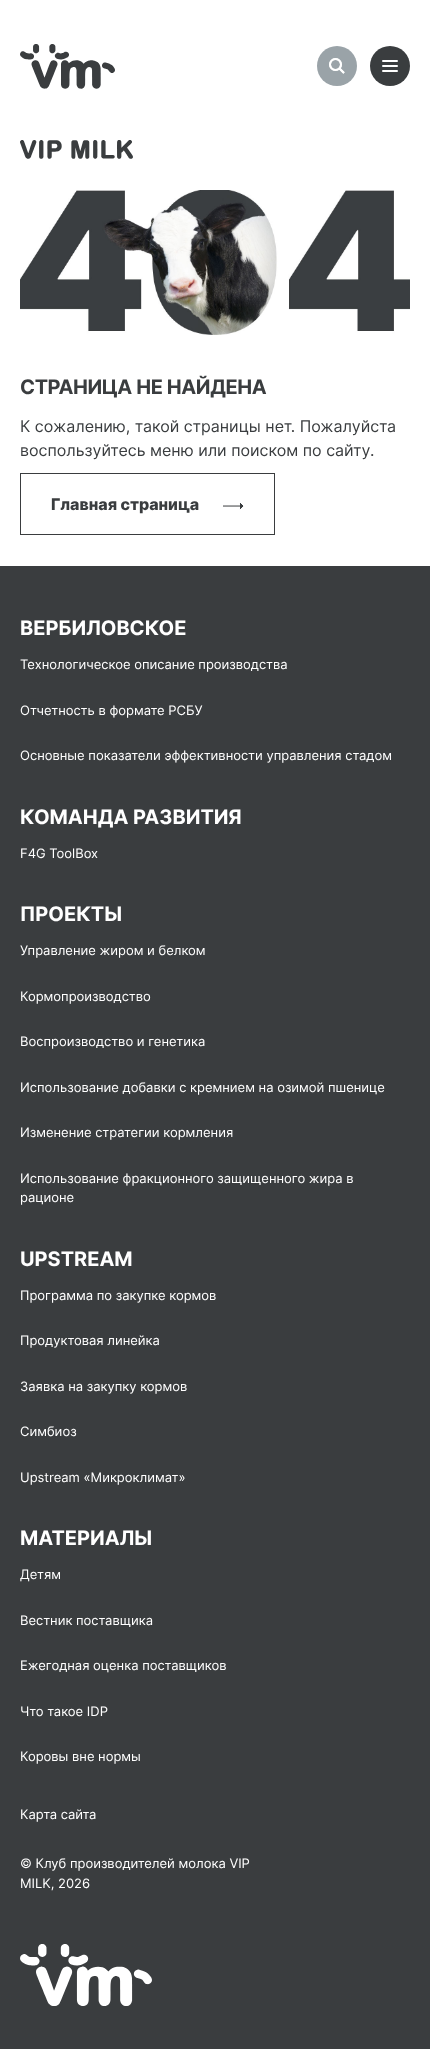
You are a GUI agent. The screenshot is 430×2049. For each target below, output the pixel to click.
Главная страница (127, 504)
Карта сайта (58, 1815)
